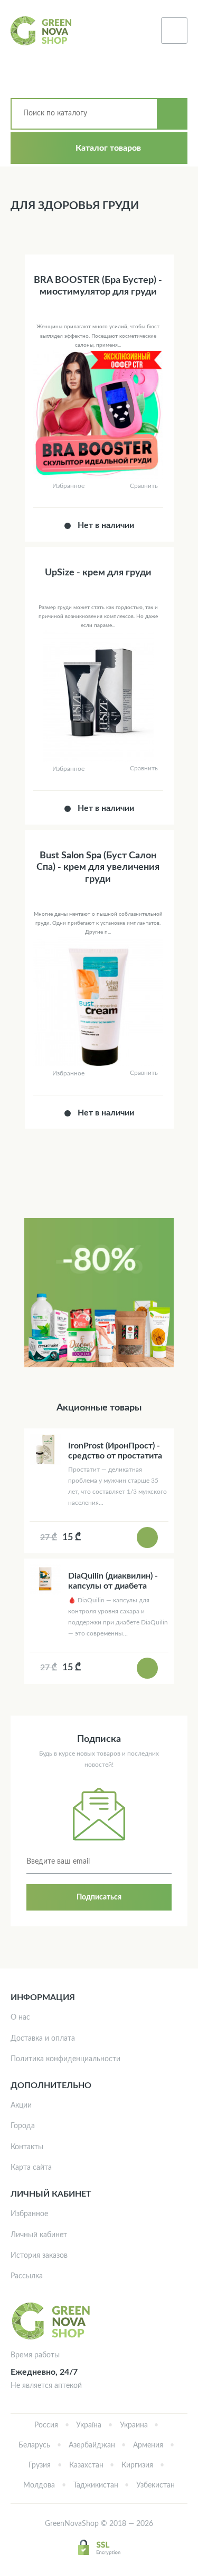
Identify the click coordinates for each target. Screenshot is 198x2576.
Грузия (40, 2465)
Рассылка (27, 2276)
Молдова (39, 2485)
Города (23, 2126)
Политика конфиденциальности (65, 2059)
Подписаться (99, 1897)
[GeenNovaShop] (42, 31)
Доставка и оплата (43, 2039)
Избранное (29, 2214)
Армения (148, 2445)
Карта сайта (31, 2168)
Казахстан (86, 2465)
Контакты (27, 2147)
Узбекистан (155, 2485)
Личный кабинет (39, 2235)
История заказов (39, 2256)
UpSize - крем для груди (98, 573)
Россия (46, 2425)
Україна (89, 2425)
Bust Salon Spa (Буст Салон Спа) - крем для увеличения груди (98, 868)
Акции (21, 2105)
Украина (134, 2425)
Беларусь (34, 2445)
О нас (20, 2017)
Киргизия (137, 2465)
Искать (172, 114)
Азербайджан (92, 2445)
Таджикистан (96, 2485)
